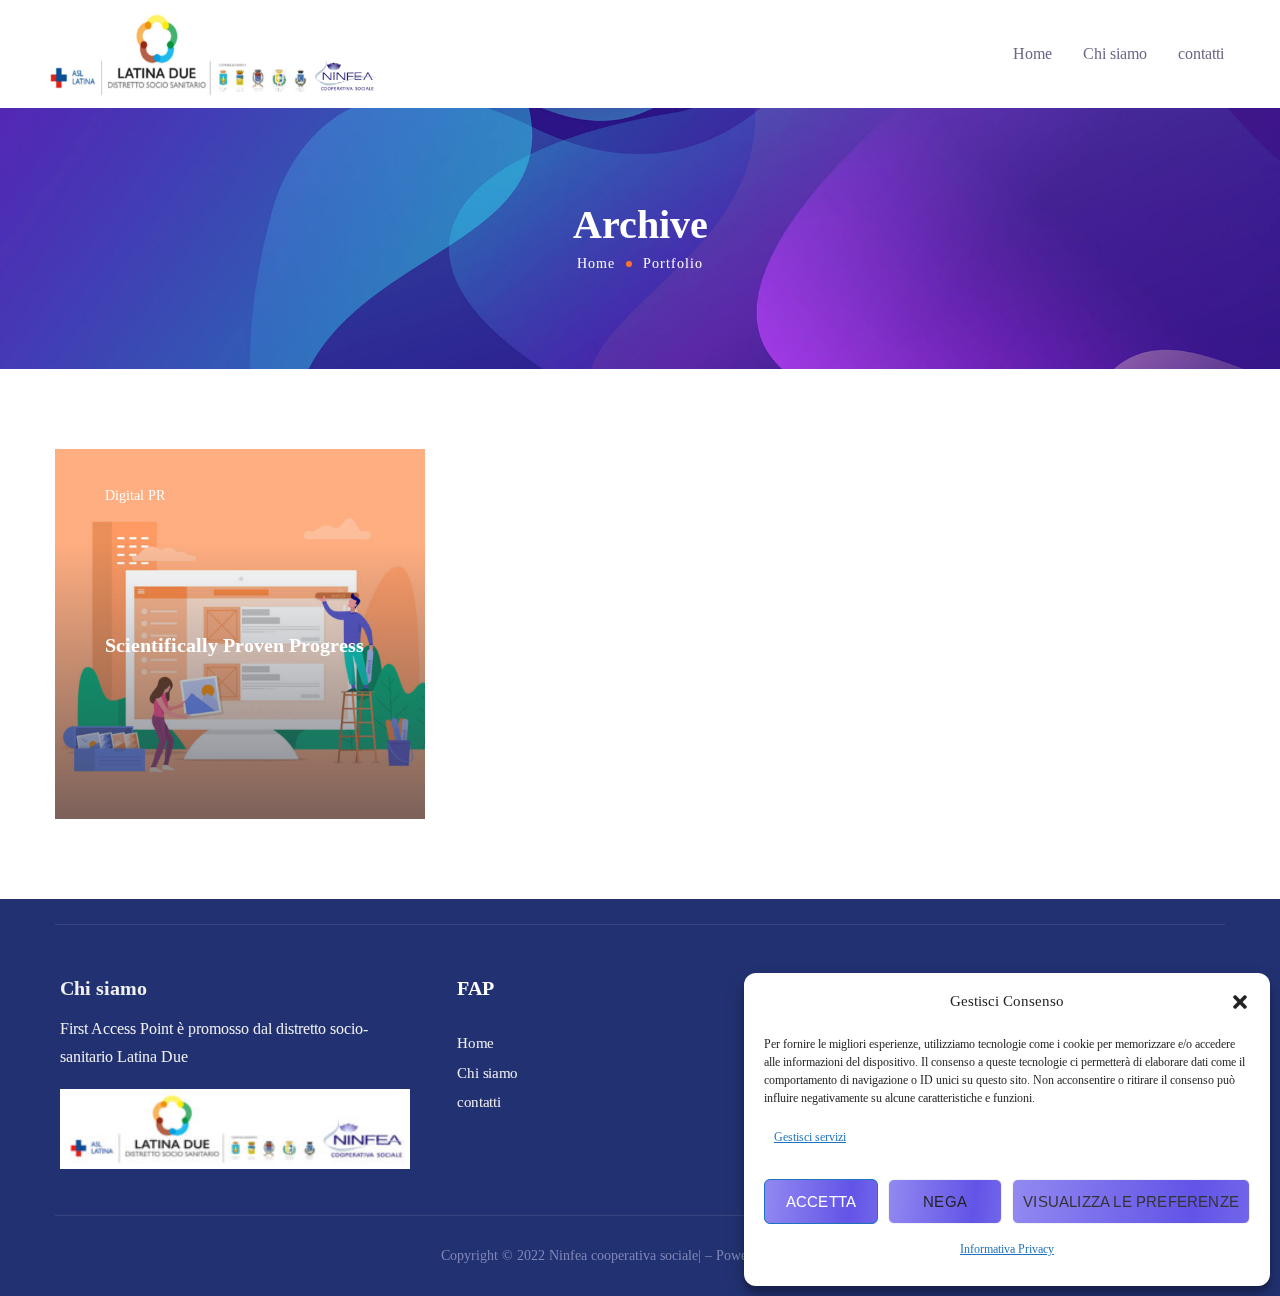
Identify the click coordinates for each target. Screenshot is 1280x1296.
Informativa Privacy (1007, 1249)
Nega (945, 1201)
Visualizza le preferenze (1131, 1201)
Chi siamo (1115, 53)
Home (1032, 53)
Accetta (821, 1201)
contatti (1201, 53)
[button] (1240, 1002)
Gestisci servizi (810, 1137)
